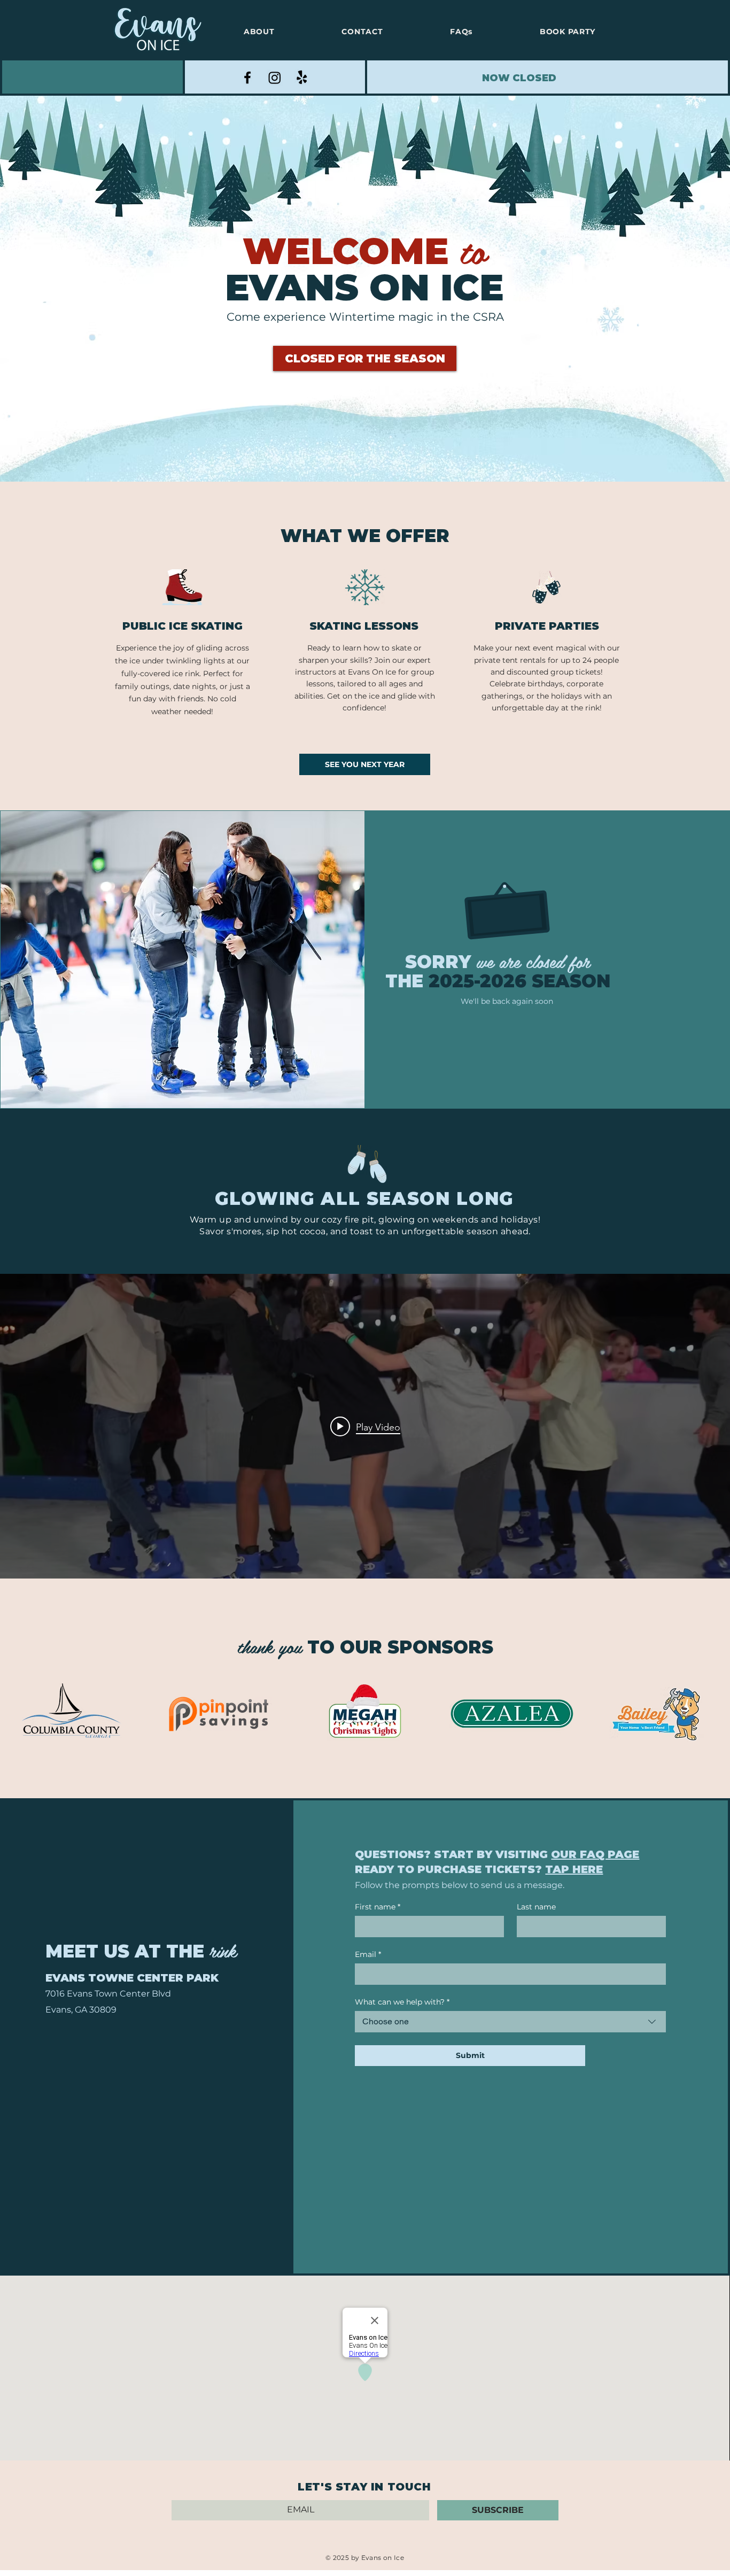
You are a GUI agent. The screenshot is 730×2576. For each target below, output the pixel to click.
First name (378, 1907)
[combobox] (510, 2022)
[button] (365, 358)
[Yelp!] (302, 78)
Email (368, 1955)
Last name (536, 1907)
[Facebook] (247, 78)
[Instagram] (275, 78)
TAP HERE (574, 1869)
